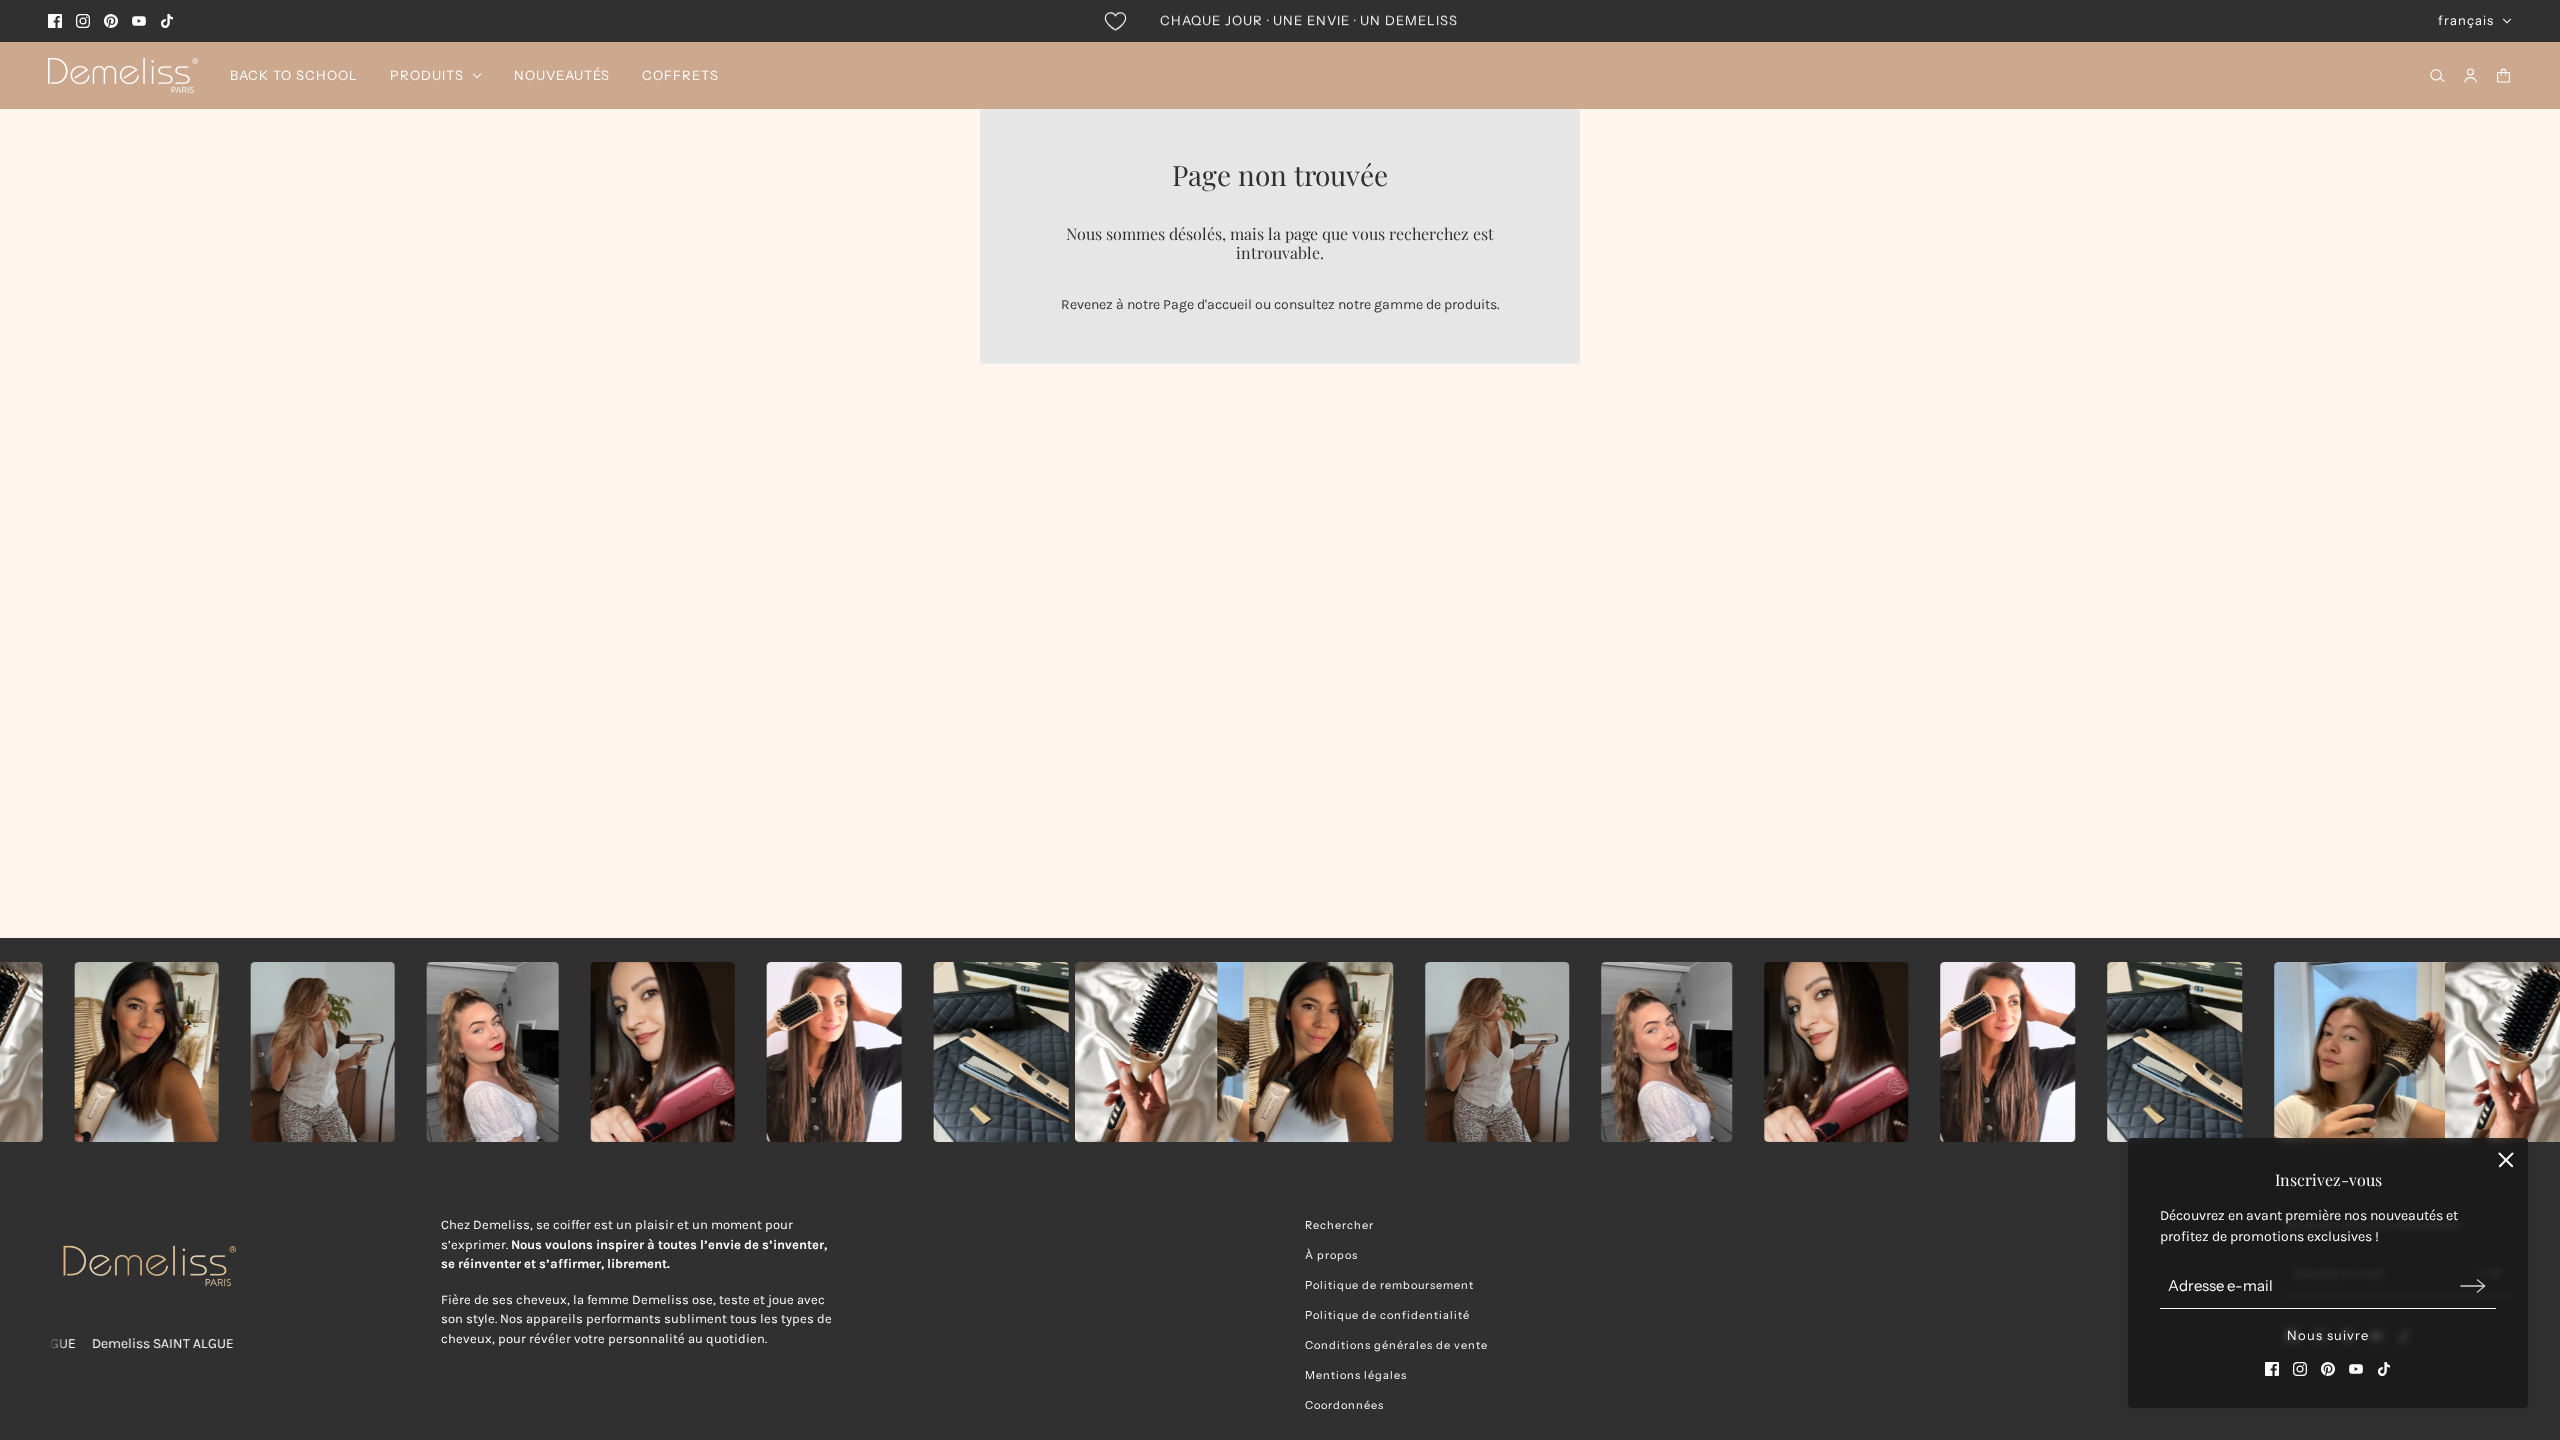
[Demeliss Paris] (123, 75)
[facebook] (55, 21)
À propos (1331, 1255)
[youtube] (139, 21)
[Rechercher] (2437, 75)
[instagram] (83, 21)
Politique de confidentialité (1387, 1315)
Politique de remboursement (1389, 1285)
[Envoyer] (2473, 1285)
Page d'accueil (1207, 304)
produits (1470, 304)
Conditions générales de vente (1396, 1345)
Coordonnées (1344, 1405)
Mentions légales (1356, 1375)
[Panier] (2503, 75)
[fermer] (2506, 1160)
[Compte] (2470, 75)
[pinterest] (111, 21)
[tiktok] (167, 21)
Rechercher (1339, 1225)
